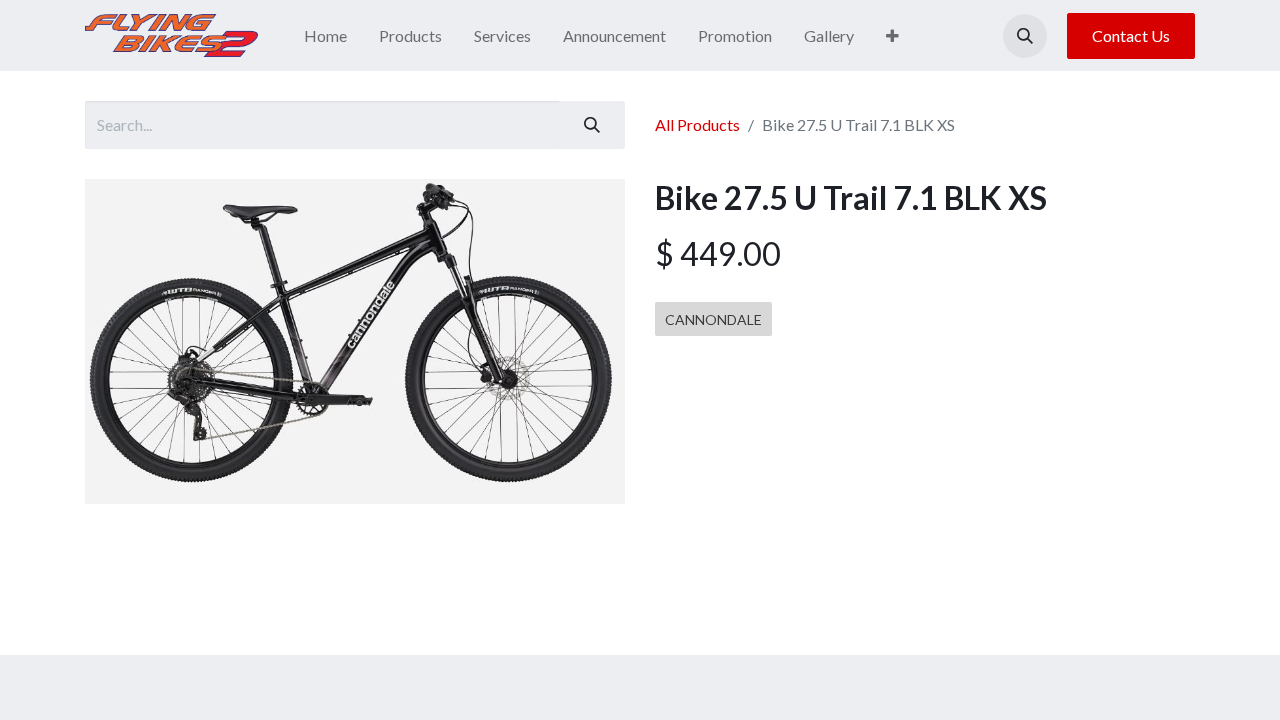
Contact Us (1131, 35)
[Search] (592, 125)
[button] (1025, 36)
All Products (697, 124)
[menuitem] (325, 36)
